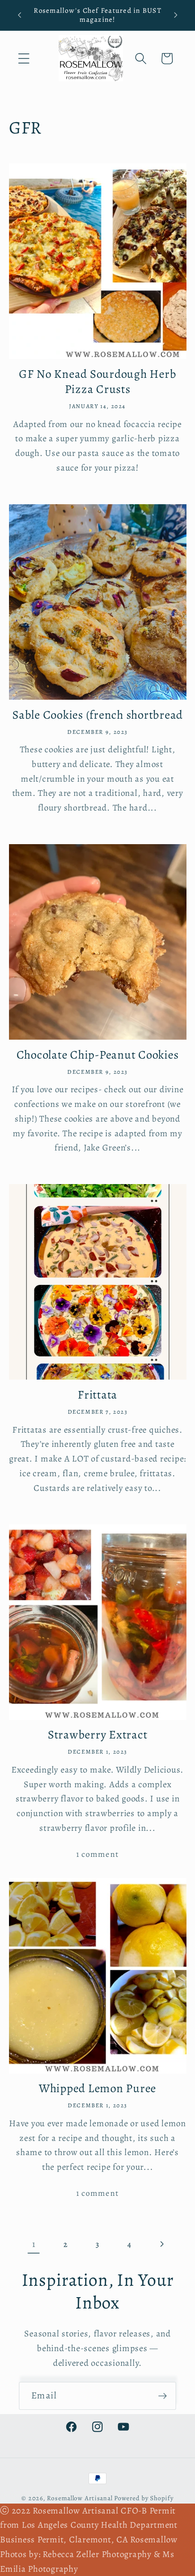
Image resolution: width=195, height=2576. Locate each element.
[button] (24, 58)
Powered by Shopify (144, 2498)
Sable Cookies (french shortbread (97, 715)
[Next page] (162, 2244)
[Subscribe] (163, 2396)
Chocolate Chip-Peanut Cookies (98, 1055)
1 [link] (34, 2244)
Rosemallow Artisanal (80, 2498)
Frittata (97, 1395)
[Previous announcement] (19, 15)
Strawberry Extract (98, 1735)
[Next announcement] (176, 15)
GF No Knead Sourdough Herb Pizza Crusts (98, 382)
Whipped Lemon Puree (97, 2089)
